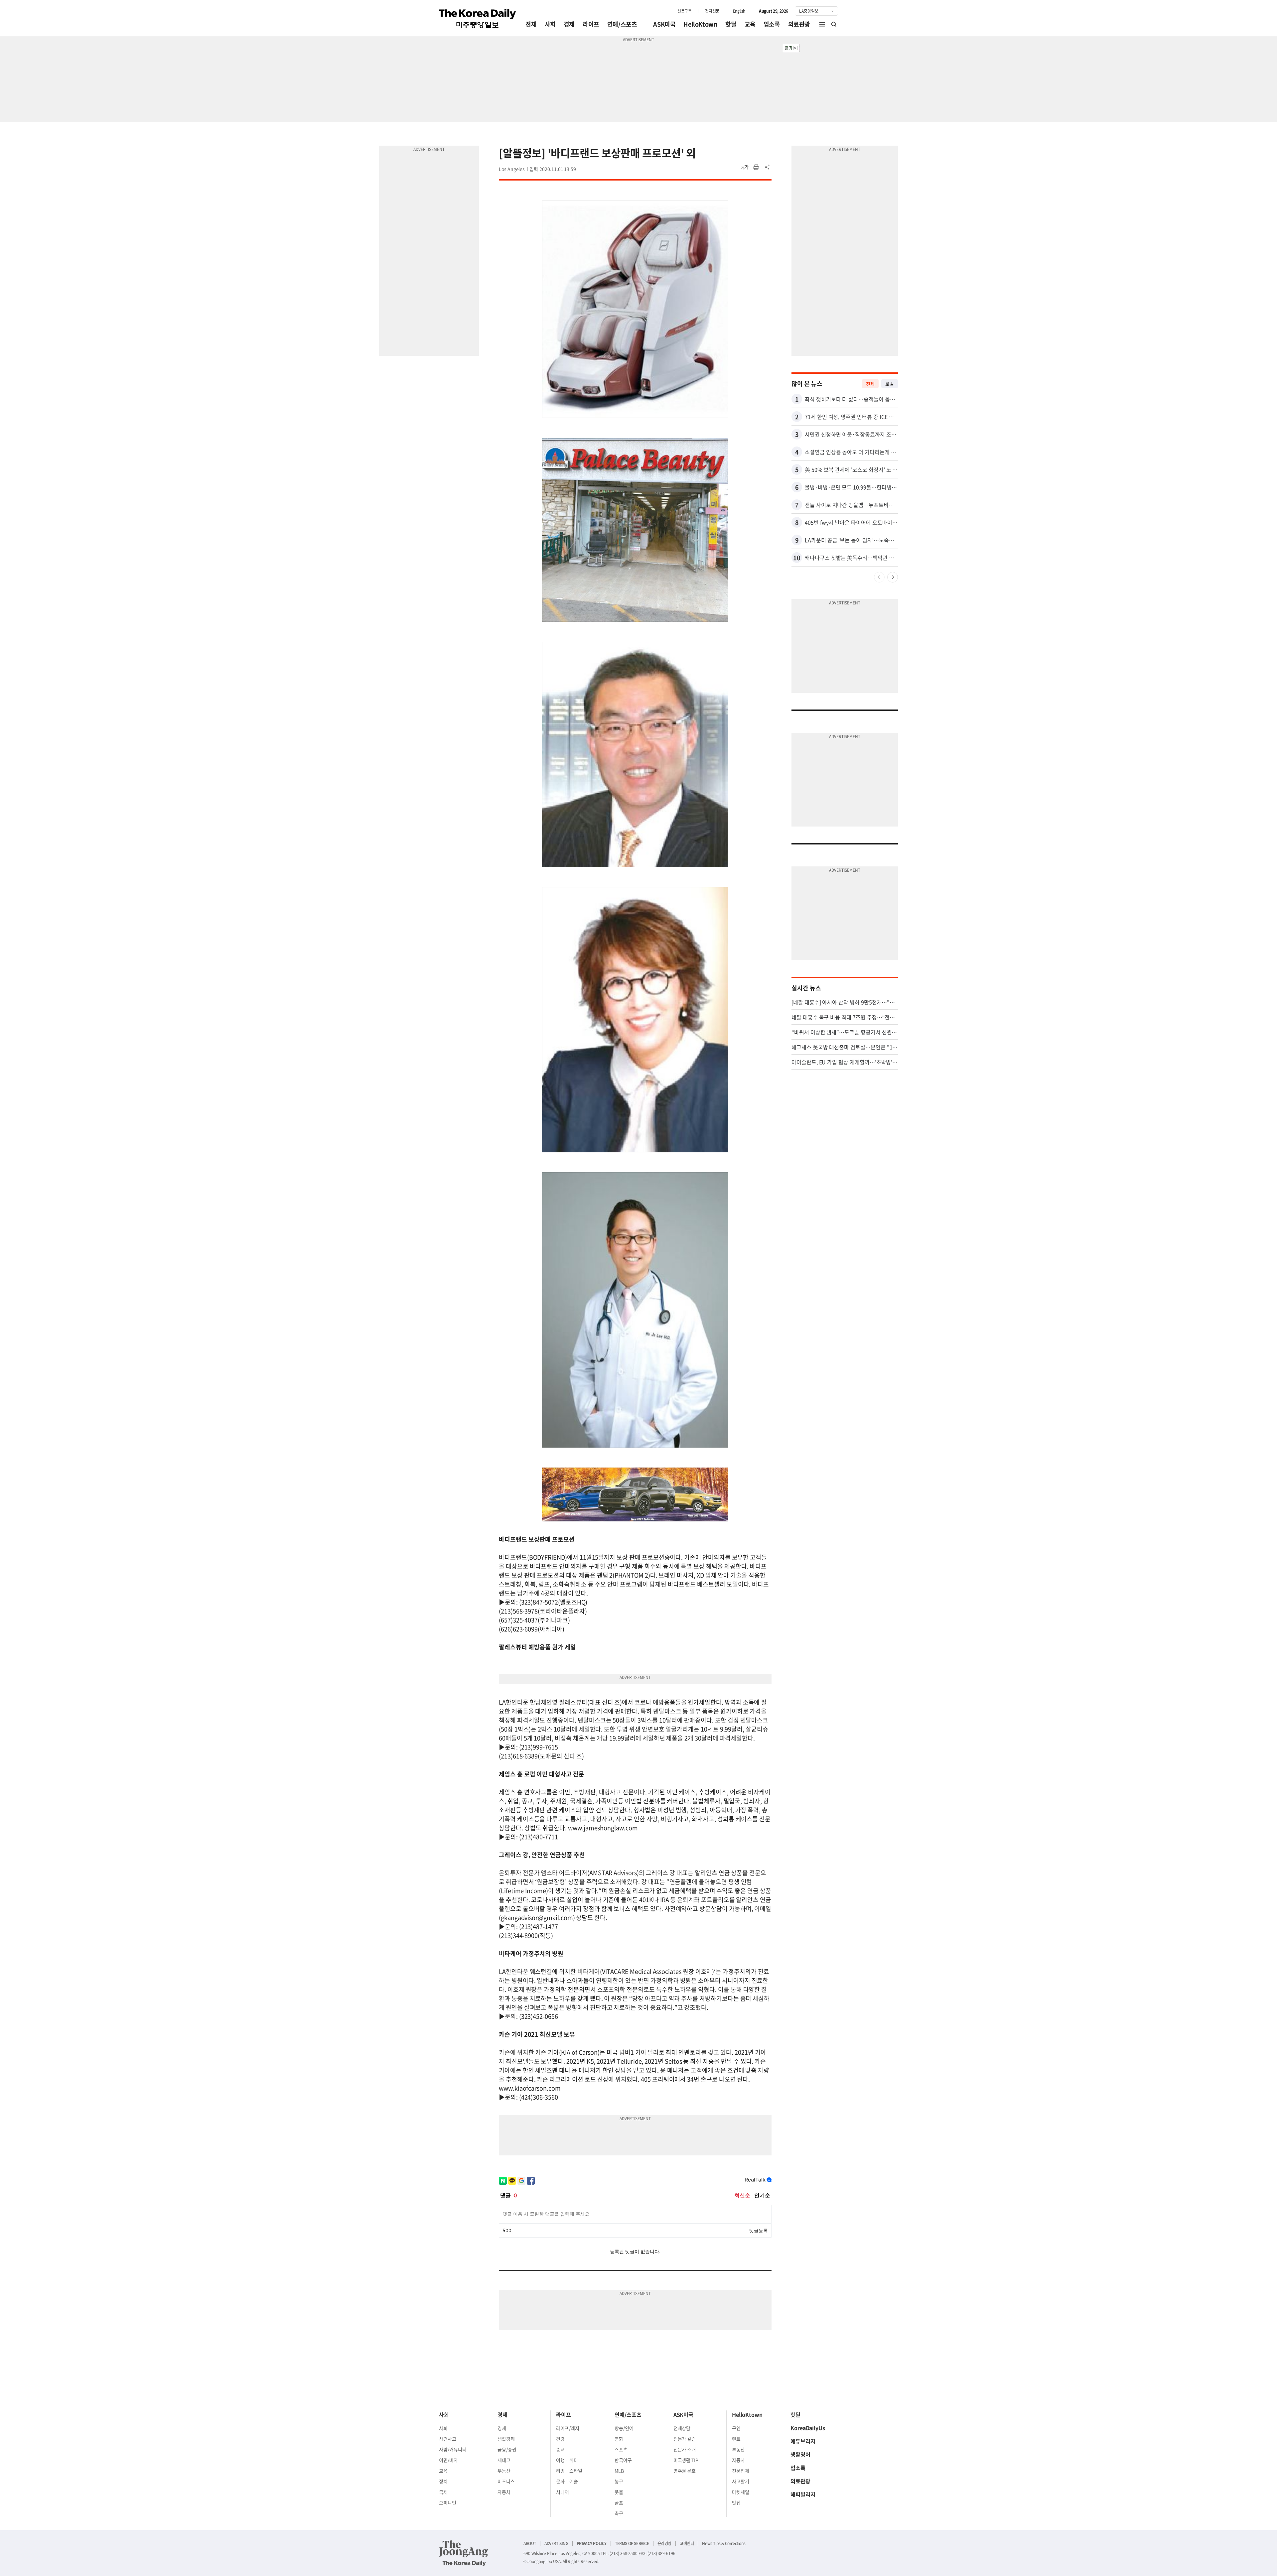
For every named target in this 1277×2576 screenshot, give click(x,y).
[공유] (768, 167)
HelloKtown (700, 24)
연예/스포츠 (622, 24)
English (739, 11)
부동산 (504, 2471)
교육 (750, 24)
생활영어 (800, 2454)
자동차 (504, 2492)
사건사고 (448, 2439)
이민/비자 (448, 2460)
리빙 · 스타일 (569, 2471)
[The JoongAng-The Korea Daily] (464, 2553)
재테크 (504, 2460)
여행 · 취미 (567, 2460)
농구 (619, 2481)
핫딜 (731, 24)
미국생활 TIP (686, 2460)
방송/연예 (624, 2428)
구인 (736, 2428)
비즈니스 (506, 2481)
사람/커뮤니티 (453, 2449)
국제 (443, 2492)
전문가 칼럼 (685, 2439)
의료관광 (799, 24)
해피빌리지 (803, 2494)
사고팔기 (741, 2481)
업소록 (772, 24)
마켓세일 (741, 2492)
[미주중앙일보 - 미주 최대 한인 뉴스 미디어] (478, 19)
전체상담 (682, 2428)
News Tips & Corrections (724, 2543)
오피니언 (448, 2503)
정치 (443, 2481)
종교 (560, 2449)
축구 (619, 2513)
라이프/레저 (568, 2428)
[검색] (834, 24)
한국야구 (623, 2460)
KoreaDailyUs (808, 2428)
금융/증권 (507, 2449)
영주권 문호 (685, 2471)
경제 (569, 24)
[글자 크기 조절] (745, 167)
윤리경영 (664, 2543)
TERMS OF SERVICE (632, 2543)
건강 (560, 2439)
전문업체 (741, 2471)
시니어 (563, 2492)
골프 (619, 2503)
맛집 (736, 2503)
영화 (619, 2439)
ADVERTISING (556, 2543)
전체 (531, 24)
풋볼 (619, 2492)
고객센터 (687, 2543)
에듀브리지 (803, 2441)
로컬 (890, 384)
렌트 (736, 2439)
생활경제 (506, 2439)
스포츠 (621, 2449)
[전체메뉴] (822, 24)
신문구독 (684, 11)
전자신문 (712, 11)
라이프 (591, 24)
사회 (550, 24)
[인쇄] (756, 167)
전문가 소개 (685, 2449)
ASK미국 (664, 24)
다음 (893, 577)
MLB (619, 2471)
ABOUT (530, 2543)
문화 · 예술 (567, 2481)
